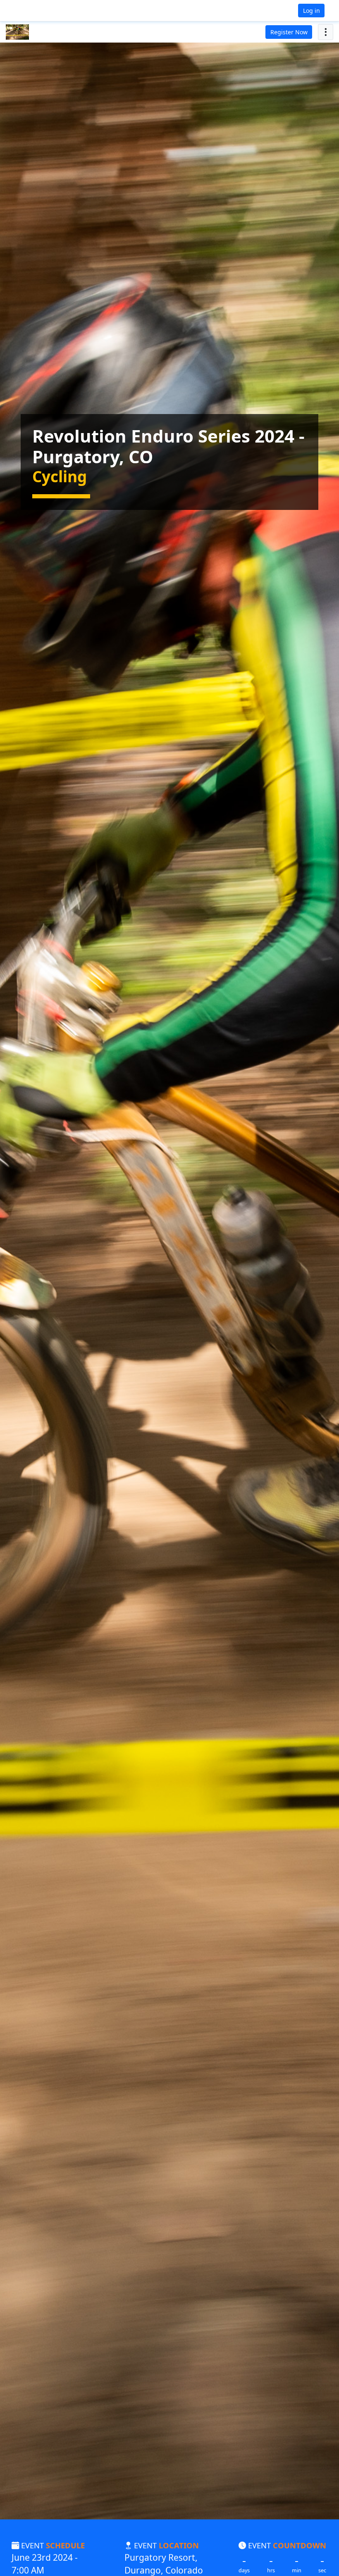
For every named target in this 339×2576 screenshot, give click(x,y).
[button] (33, 11)
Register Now (289, 32)
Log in (312, 11)
